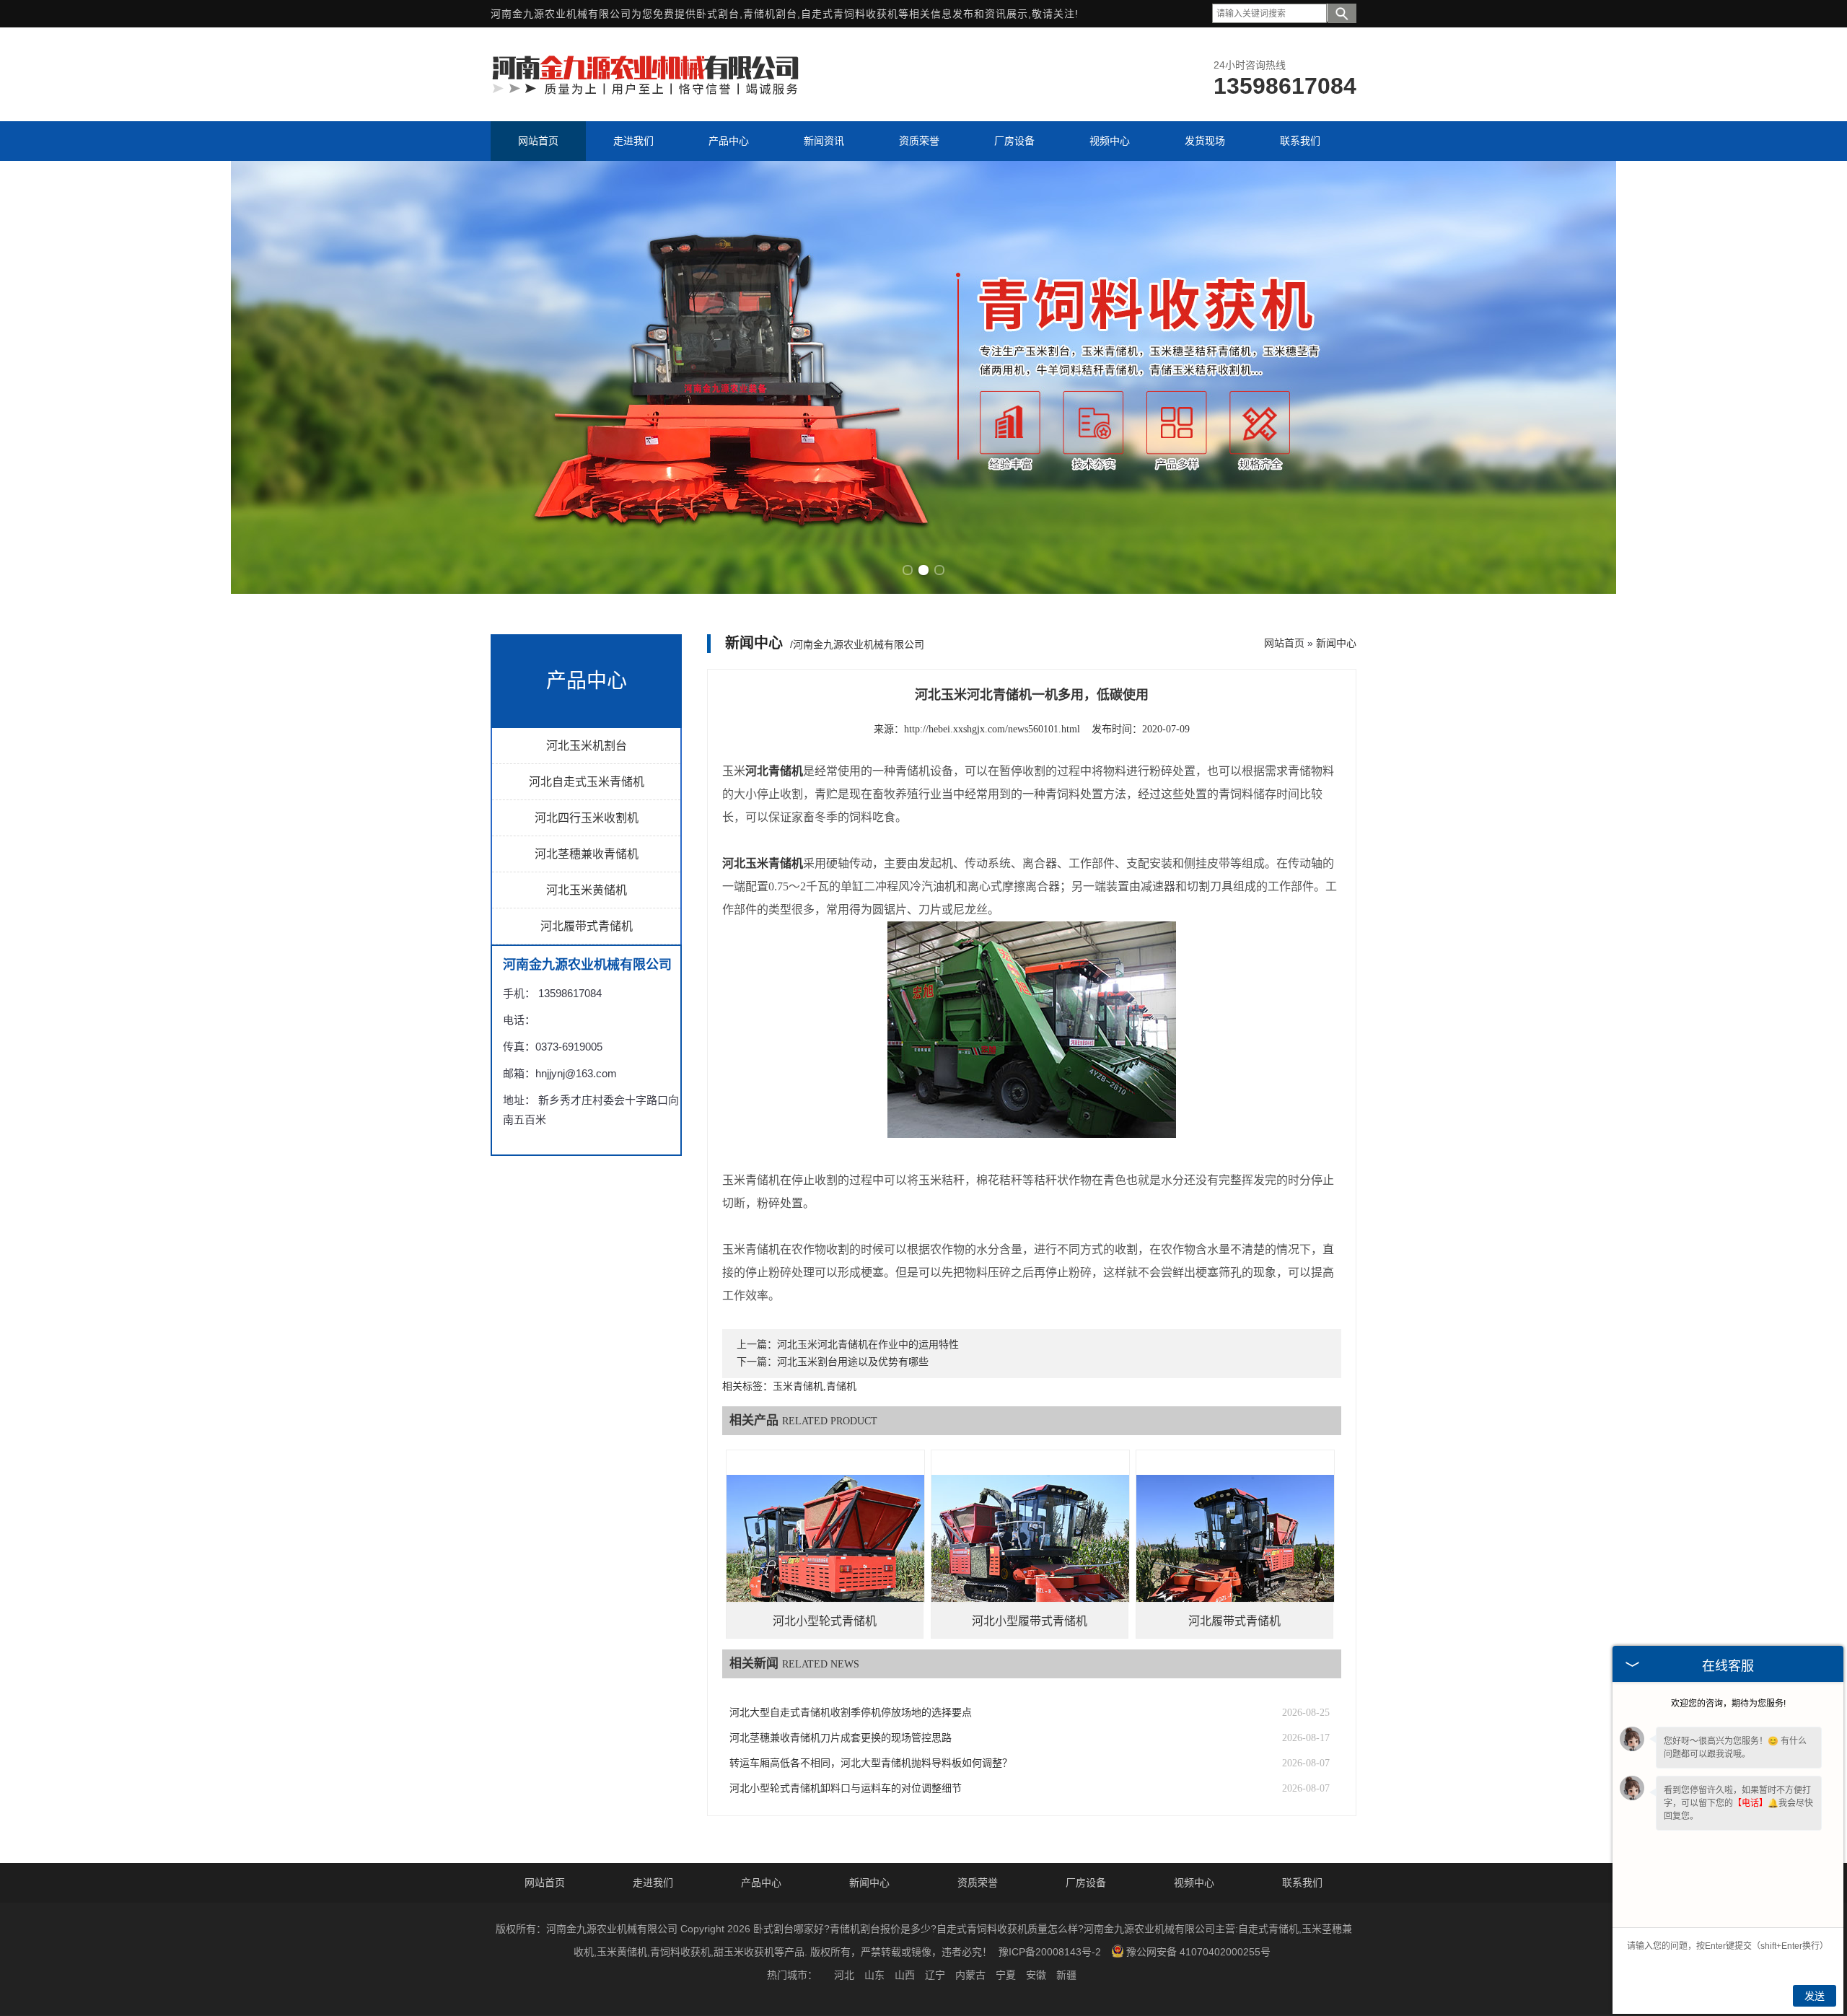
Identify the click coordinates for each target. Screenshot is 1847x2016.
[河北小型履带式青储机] (1030, 1549)
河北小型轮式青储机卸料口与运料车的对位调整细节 (846, 1788)
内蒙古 (970, 1975)
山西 (905, 1975)
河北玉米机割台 (587, 746)
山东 (874, 1975)
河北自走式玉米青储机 (587, 782)
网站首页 (1284, 643)
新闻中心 (1336, 643)
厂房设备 (1086, 1883)
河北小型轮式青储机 (825, 1621)
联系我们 (1302, 1883)
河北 (844, 1975)
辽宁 (935, 1975)
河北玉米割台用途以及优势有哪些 (853, 1362)
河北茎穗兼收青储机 (587, 854)
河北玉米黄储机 (587, 890)
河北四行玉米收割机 (587, 818)
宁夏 (1006, 1975)
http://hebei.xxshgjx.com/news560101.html (992, 729)
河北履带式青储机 (587, 926)
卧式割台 (718, 14)
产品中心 (761, 1883)
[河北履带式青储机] (1235, 1549)
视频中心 (1194, 1883)
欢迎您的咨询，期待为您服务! (1728, 1704)
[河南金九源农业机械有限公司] (646, 93)
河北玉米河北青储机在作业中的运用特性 (868, 1345)
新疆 (1066, 1975)
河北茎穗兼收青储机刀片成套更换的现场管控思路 (841, 1738)
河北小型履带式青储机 (1030, 1621)
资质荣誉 (978, 1883)
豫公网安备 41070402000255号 (1198, 1952)
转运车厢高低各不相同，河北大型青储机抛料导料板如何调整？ (871, 1763)
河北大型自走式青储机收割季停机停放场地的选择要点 (851, 1713)
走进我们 (653, 1883)
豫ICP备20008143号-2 (1050, 1952)
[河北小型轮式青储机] (825, 1549)
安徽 (1036, 1975)
